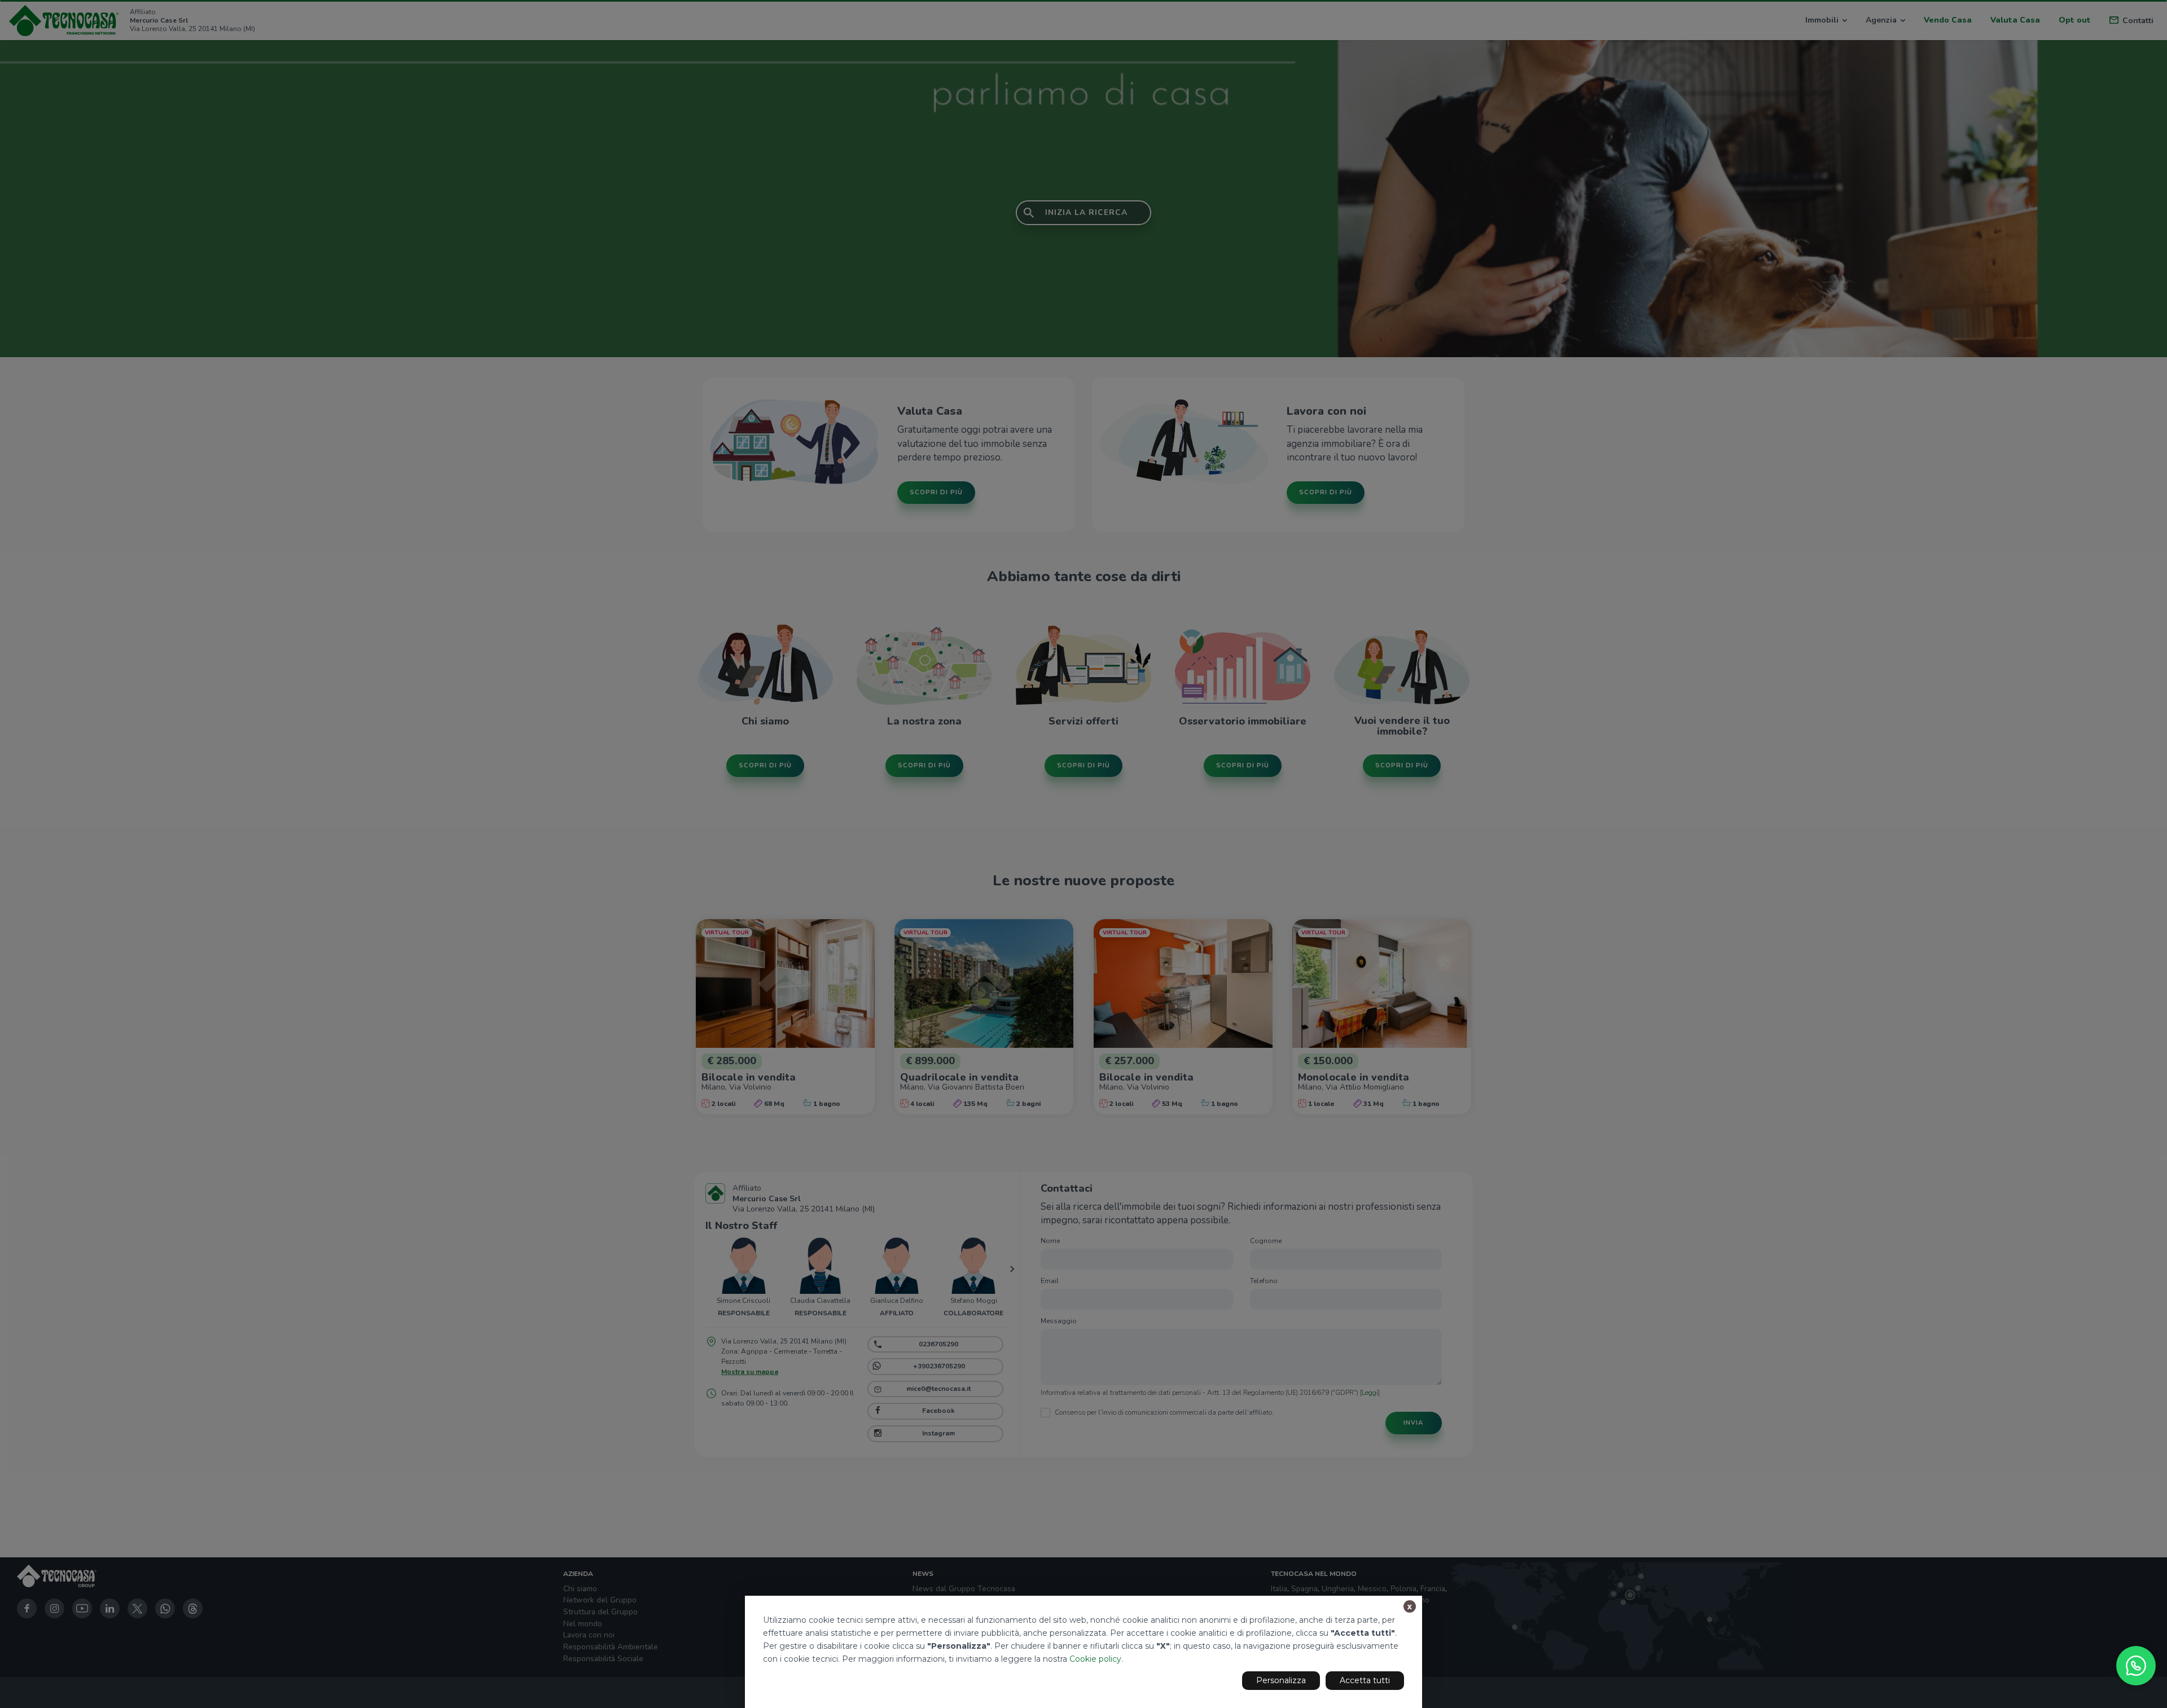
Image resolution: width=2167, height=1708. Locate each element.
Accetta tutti (1365, 1680)
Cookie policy (1095, 1659)
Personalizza (1281, 1680)
